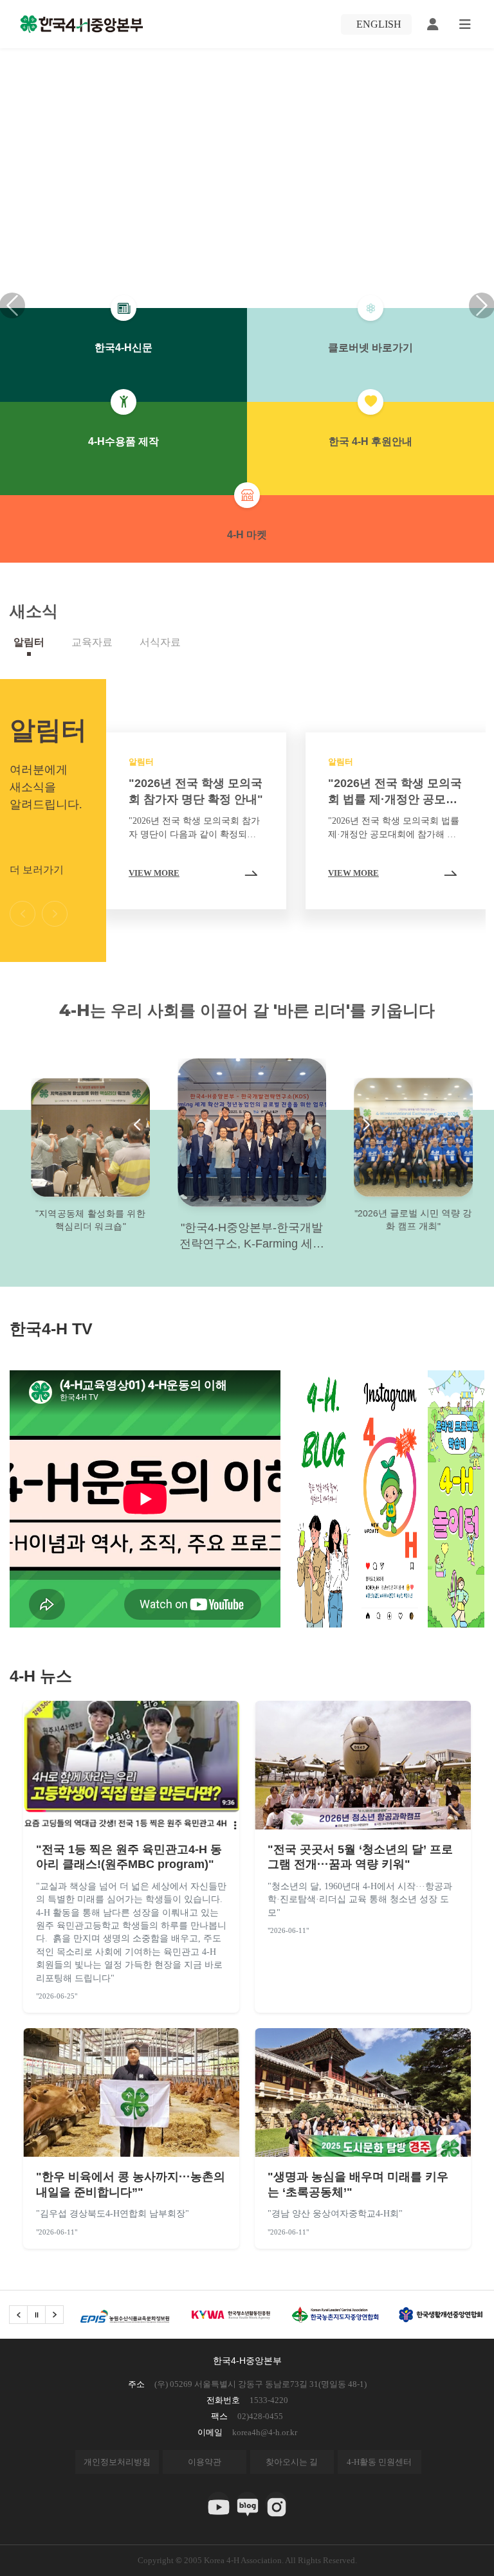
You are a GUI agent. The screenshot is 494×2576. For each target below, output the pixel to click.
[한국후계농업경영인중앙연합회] (440, 2315)
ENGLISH (379, 24)
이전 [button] (23, 914)
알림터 (29, 642)
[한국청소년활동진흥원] (125, 2315)
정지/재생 (36, 2315)
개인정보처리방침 (117, 2462)
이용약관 (205, 2462)
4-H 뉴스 (41, 1676)
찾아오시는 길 (292, 2462)
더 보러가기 (37, 870)
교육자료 (92, 642)
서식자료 (160, 642)
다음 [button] (55, 914)
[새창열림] (218, 2503)
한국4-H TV (51, 1329)
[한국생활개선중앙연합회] (335, 2315)
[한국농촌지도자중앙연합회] (230, 2315)
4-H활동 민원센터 (379, 2462)
